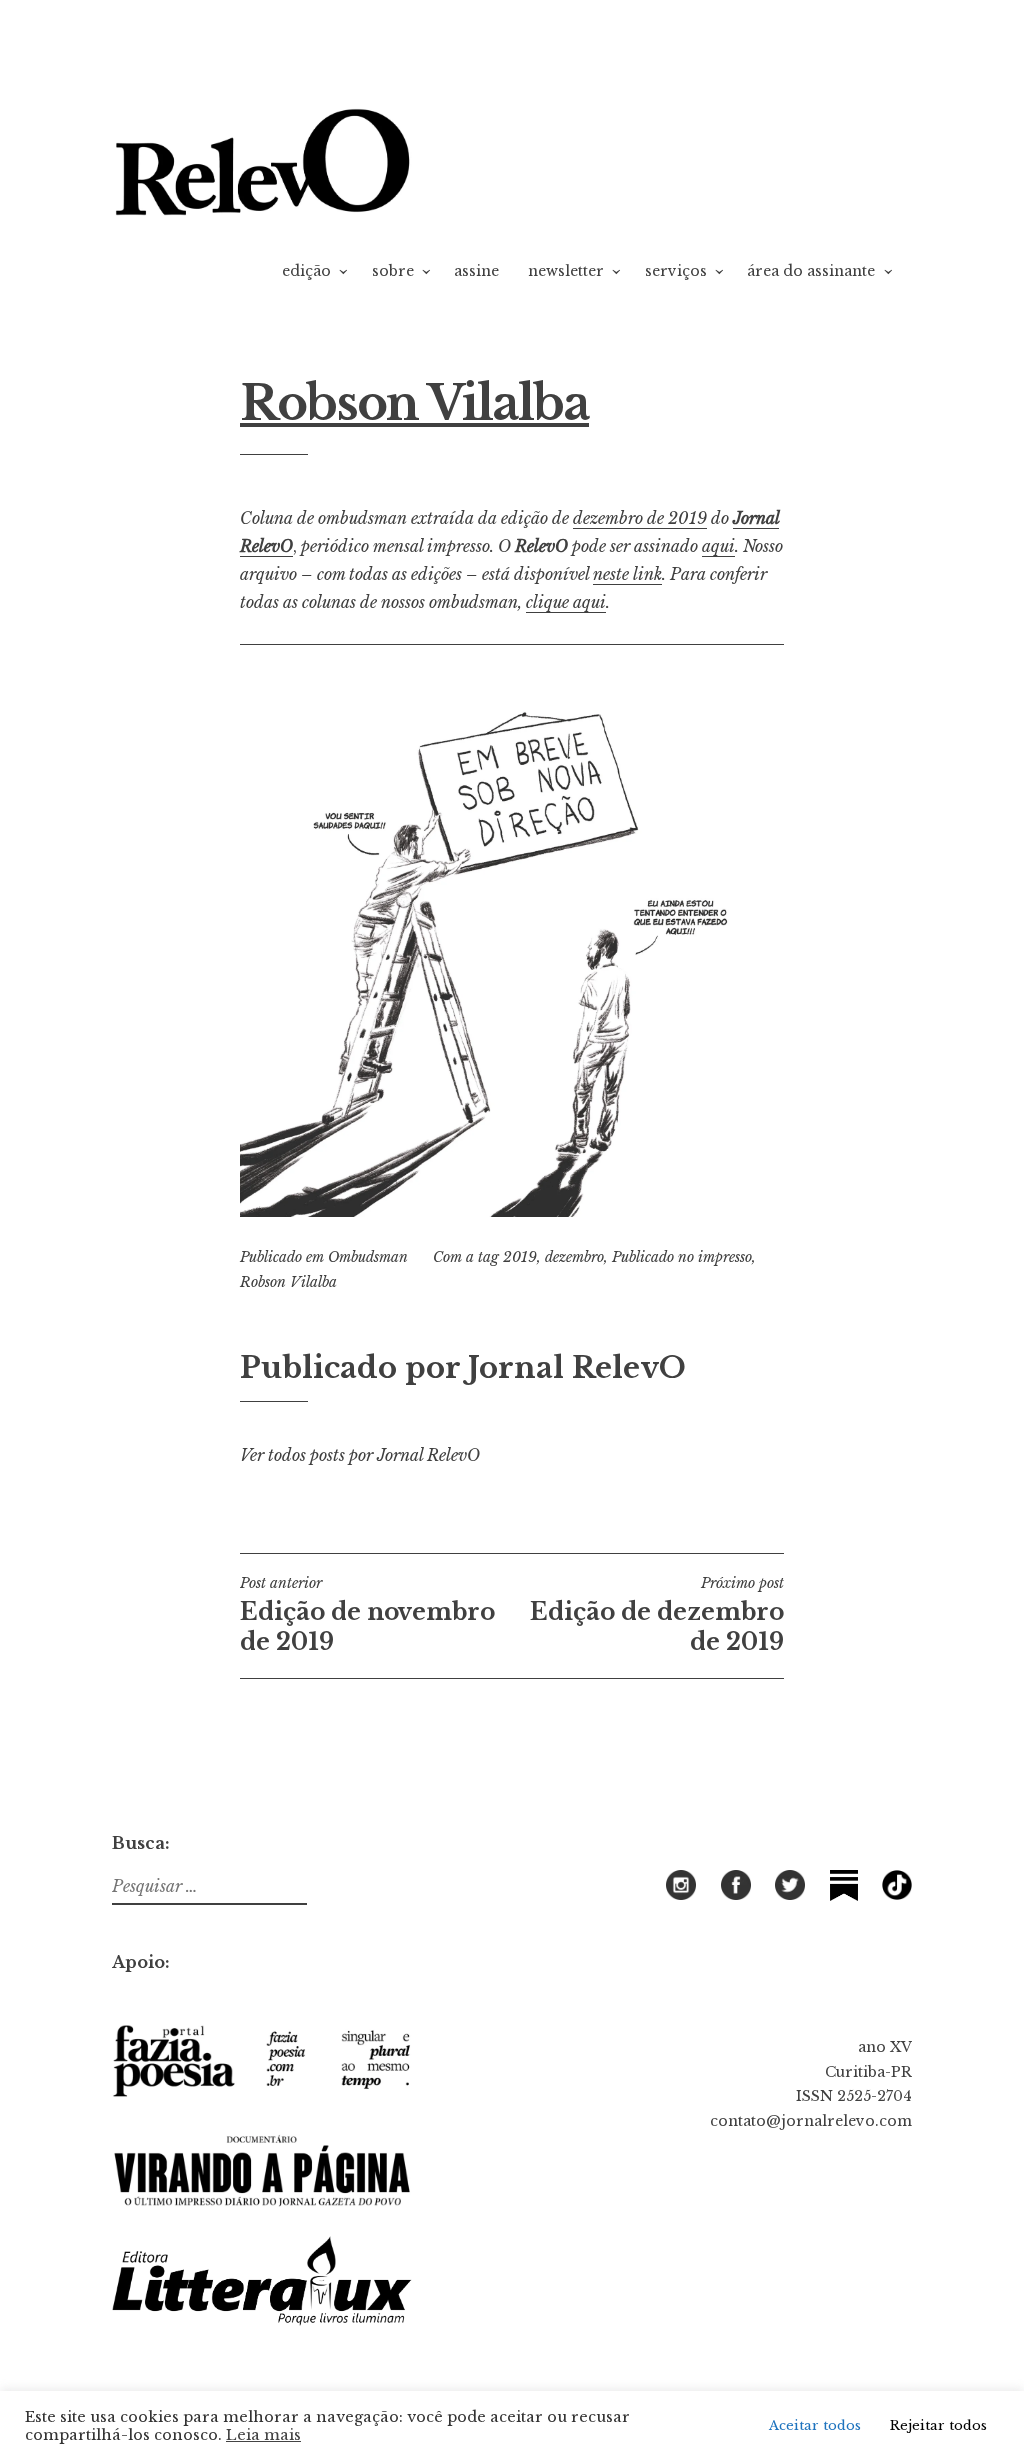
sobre (393, 271)
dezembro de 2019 (640, 518)
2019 (520, 1257)
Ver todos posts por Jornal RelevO (360, 1455)
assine (476, 271)
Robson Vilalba (288, 1282)
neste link (627, 574)
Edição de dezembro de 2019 (657, 1615)
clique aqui (566, 602)
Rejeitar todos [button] (938, 2425)
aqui (718, 546)
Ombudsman (368, 1257)
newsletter (566, 271)
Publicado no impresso (682, 1257)
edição (306, 271)
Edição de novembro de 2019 (367, 1615)
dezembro (574, 1257)
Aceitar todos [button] (815, 2425)
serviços (676, 271)
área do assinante (811, 271)
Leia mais (263, 2435)
